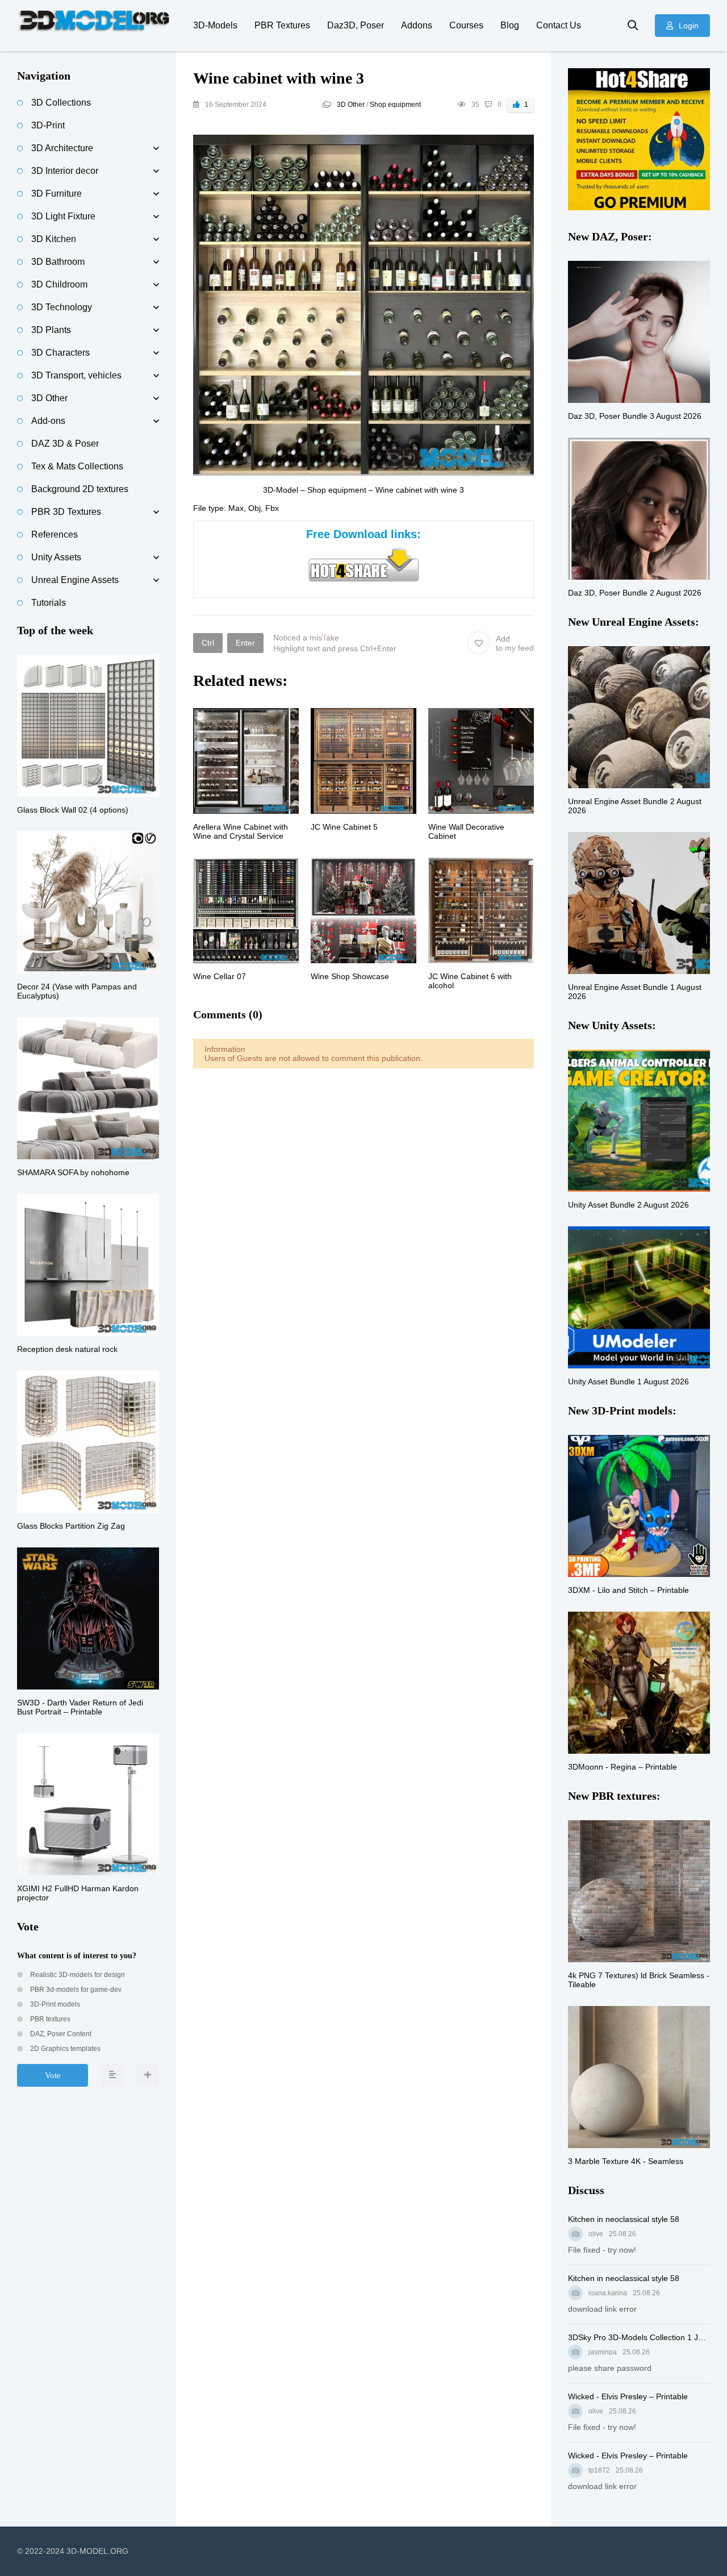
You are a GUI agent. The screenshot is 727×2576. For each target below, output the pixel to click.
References (55, 534)
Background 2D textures (80, 489)
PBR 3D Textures (66, 512)
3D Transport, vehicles (76, 375)
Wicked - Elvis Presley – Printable (628, 2396)
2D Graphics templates (64, 2049)
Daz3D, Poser (356, 25)
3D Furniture (57, 193)
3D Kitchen (54, 239)
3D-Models (215, 25)
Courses (466, 25)
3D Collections (61, 103)
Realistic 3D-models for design (77, 1975)
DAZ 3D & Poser (65, 444)
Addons (417, 25)
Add (515, 643)
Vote (53, 2075)
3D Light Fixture (63, 216)
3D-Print (48, 125)
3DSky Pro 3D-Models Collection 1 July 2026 (639, 2337)
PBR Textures (282, 25)
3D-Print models (54, 2004)
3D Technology (62, 307)
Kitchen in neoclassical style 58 (624, 2219)
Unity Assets (56, 557)
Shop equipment (395, 105)
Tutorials (49, 603)
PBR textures (49, 2019)
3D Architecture (62, 148)
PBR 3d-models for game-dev (75, 1990)
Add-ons (48, 421)
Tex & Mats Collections (77, 466)
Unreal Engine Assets (75, 580)
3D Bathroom (58, 262)
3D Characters (60, 353)
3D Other (351, 105)
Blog (510, 25)
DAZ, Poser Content (60, 2034)
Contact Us (559, 25)
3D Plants (51, 330)
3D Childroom (59, 284)
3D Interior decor (65, 171)
